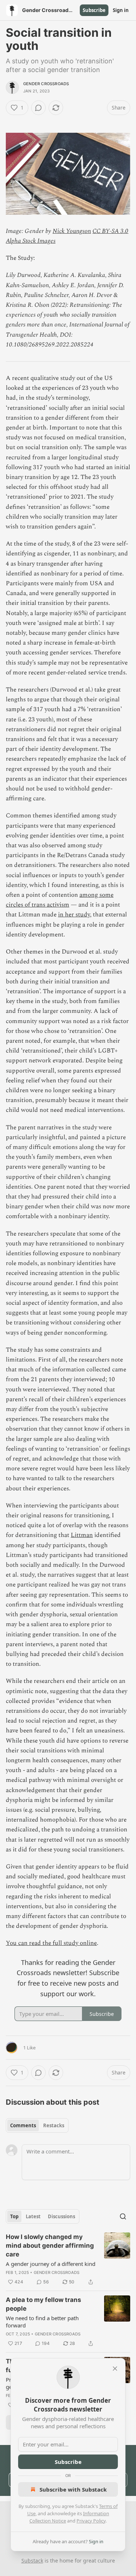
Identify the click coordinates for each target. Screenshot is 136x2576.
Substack (32, 2561)
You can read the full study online (51, 1943)
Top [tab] (14, 2216)
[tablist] (37, 2125)
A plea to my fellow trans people (44, 2304)
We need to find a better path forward (42, 2322)
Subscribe (94, 10)
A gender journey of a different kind (51, 2264)
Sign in (121, 10)
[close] (115, 2369)
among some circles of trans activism (60, 900)
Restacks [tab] (54, 2125)
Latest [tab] (33, 2216)
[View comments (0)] (38, 108)
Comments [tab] (23, 2125)
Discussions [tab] (61, 2216)
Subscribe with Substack (73, 2489)
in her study (74, 915)
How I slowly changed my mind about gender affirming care (50, 2246)
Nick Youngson (72, 231)
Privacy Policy (91, 2521)
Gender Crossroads (46, 84)
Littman (82, 1535)
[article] (68, 2259)
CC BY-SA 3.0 (110, 231)
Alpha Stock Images (31, 241)
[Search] (123, 2216)
